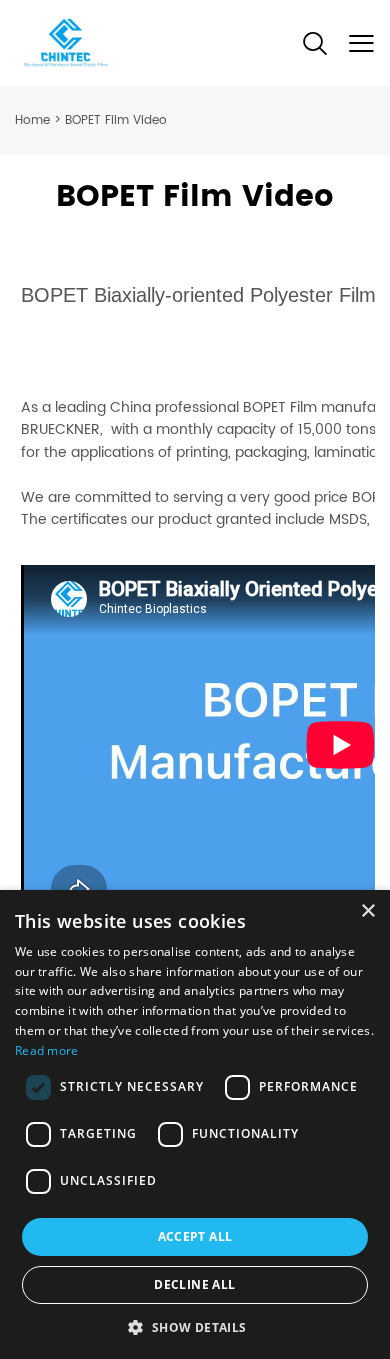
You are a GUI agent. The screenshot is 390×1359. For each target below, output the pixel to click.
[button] (194, 1326)
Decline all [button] (194, 1284)
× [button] (367, 911)
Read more (47, 1050)
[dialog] (195, 1124)
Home (32, 120)
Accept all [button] (195, 1236)
